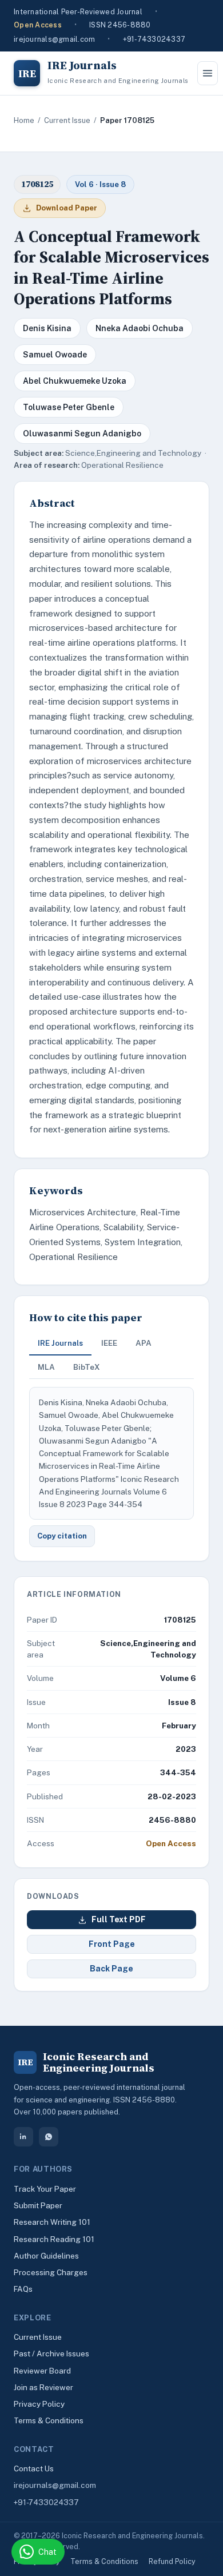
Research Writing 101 (52, 2222)
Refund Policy (172, 2561)
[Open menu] (208, 73)
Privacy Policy (39, 2404)
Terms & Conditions (49, 2420)
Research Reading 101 (54, 2239)
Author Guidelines (46, 2256)
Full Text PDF (119, 1919)
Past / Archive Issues (51, 2354)
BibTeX (87, 1367)
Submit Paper (38, 2205)
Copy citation (62, 1536)
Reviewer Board (42, 2371)
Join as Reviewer (43, 2387)
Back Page (111, 1969)
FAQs (23, 2289)
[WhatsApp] (49, 2137)
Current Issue (67, 120)
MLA (46, 1367)
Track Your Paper (45, 2189)
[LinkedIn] (23, 2137)
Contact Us (34, 2468)
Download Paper (67, 208)
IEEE (109, 1343)
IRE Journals (60, 1343)
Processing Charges (51, 2272)
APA (144, 1343)
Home (24, 120)
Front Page (112, 1944)
